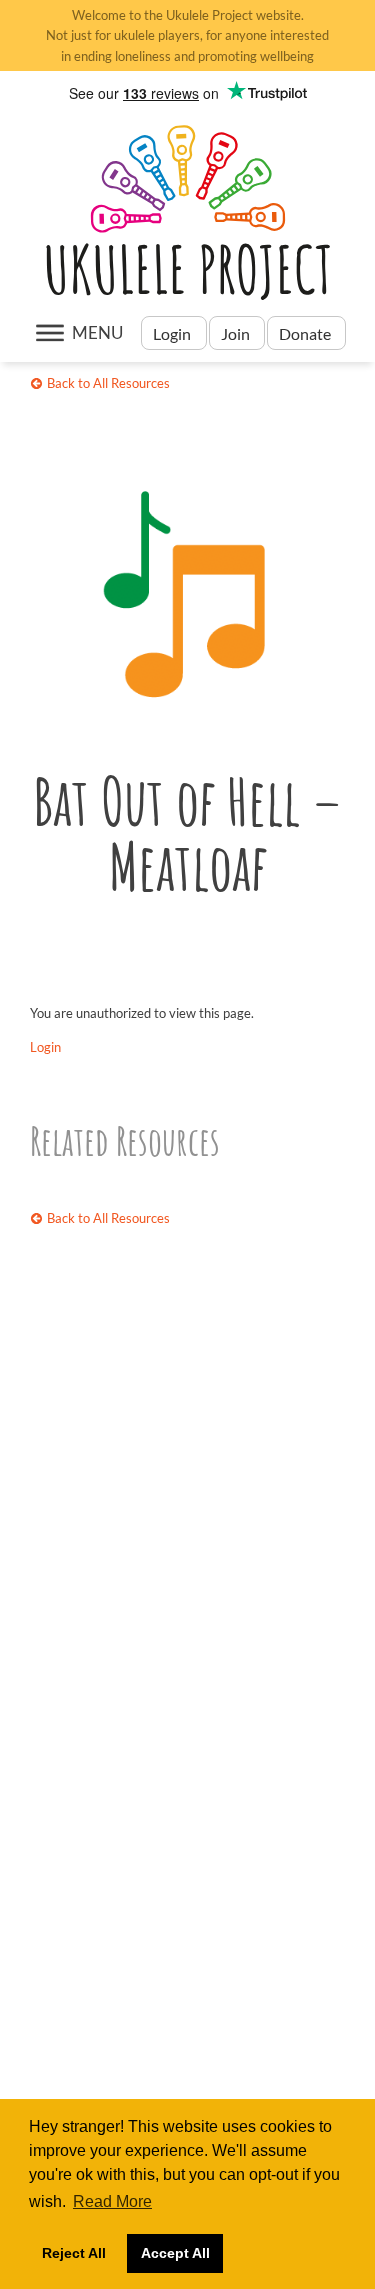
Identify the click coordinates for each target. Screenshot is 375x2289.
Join (235, 333)
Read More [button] (112, 2201)
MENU (97, 332)
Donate (306, 333)
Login (173, 333)
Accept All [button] (175, 2253)
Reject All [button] (74, 2253)
